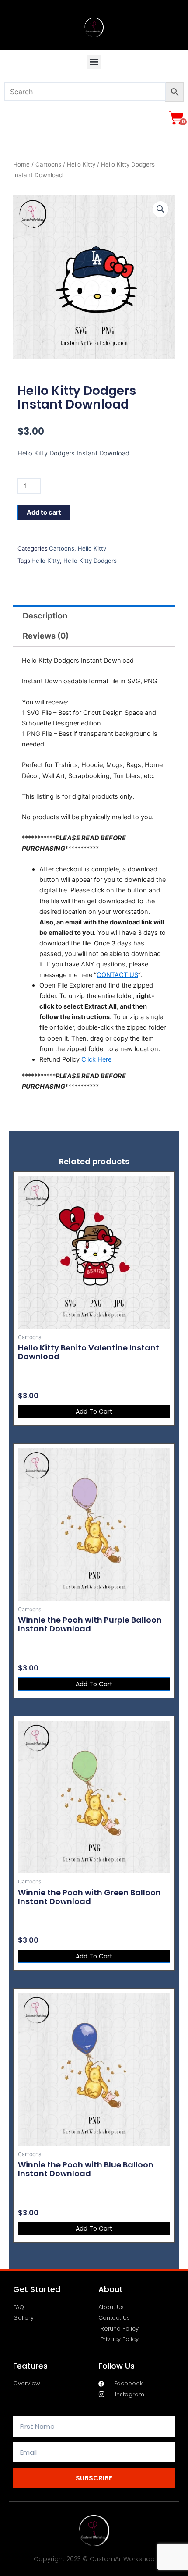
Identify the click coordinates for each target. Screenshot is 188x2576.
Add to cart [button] (94, 1411)
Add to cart (44, 512)
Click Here (96, 1059)
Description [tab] (45, 616)
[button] (94, 62)
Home (21, 164)
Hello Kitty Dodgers (90, 561)
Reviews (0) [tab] (46, 636)
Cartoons (48, 164)
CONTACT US (117, 975)
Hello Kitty (81, 164)
